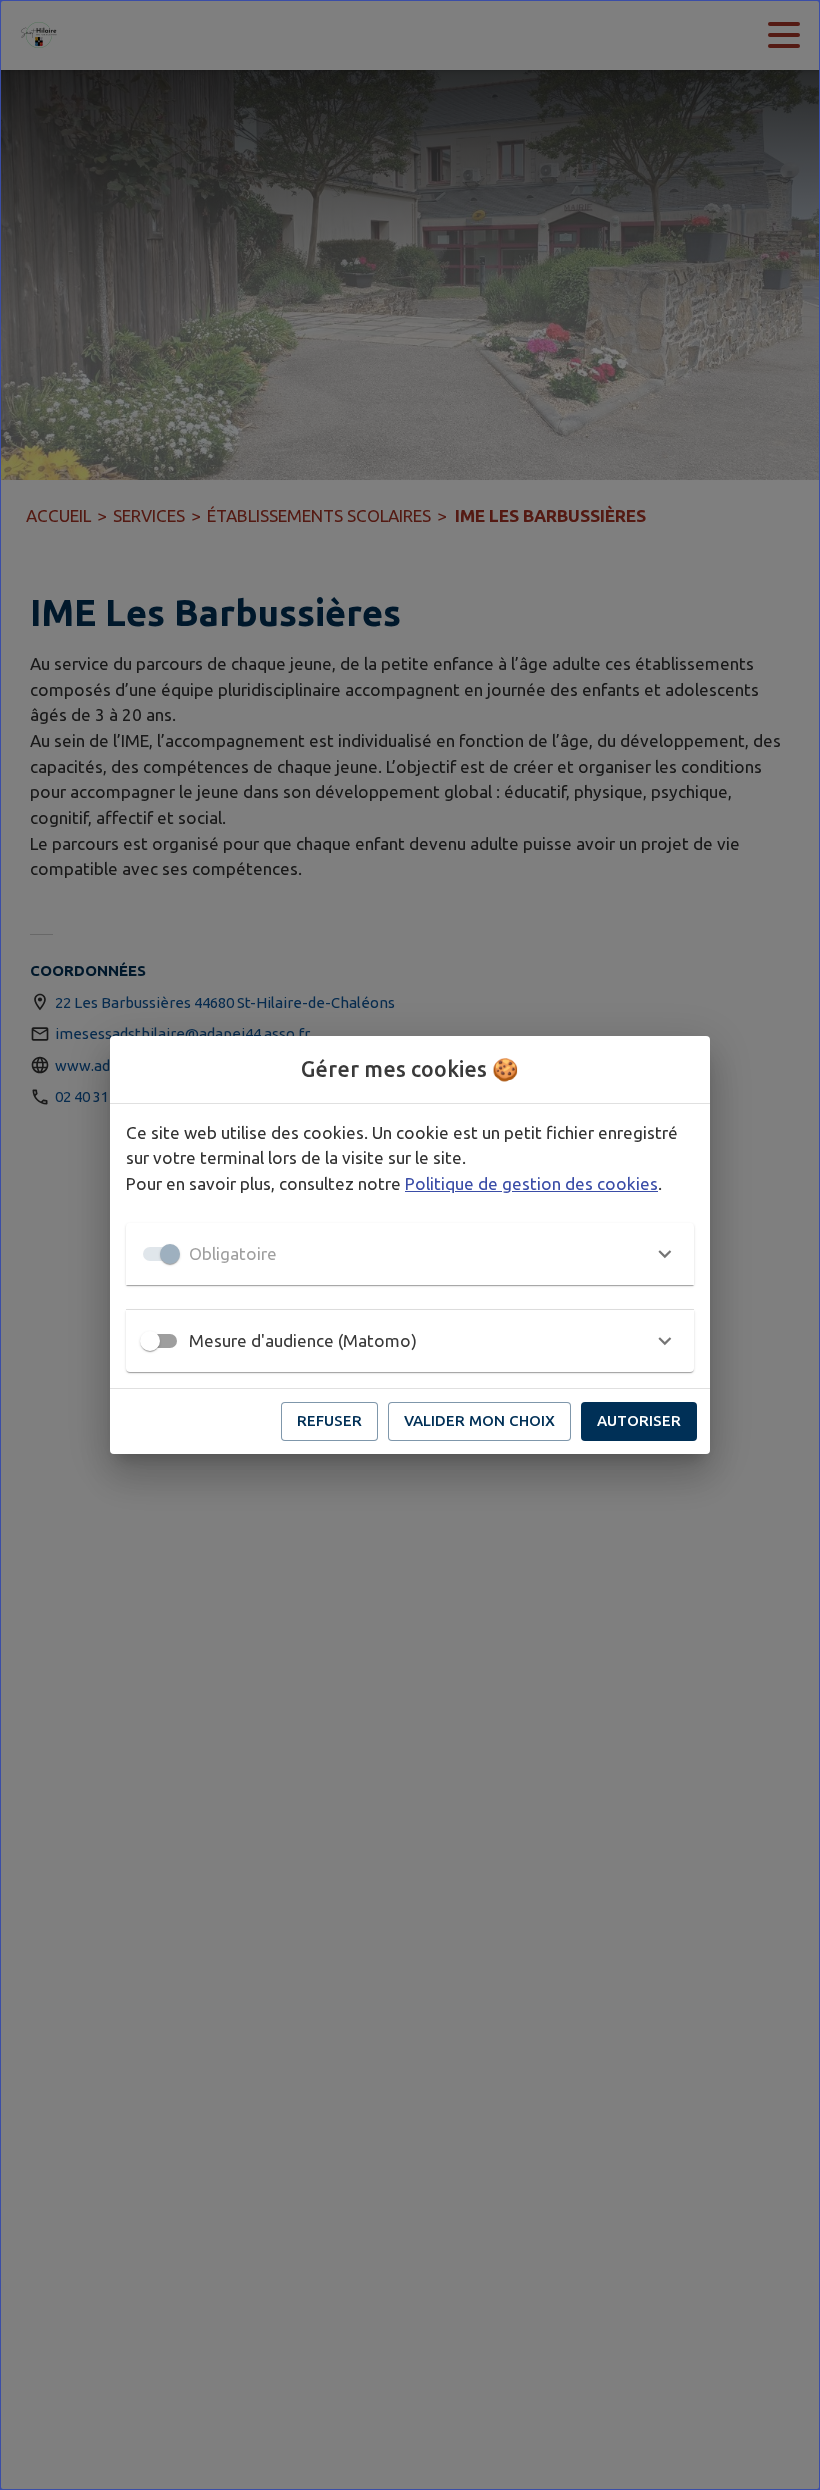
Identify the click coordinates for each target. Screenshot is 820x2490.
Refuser (329, 1420)
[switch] (150, 1341)
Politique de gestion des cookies (531, 1183)
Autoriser (639, 1420)
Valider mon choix (479, 1420)
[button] (410, 1254)
